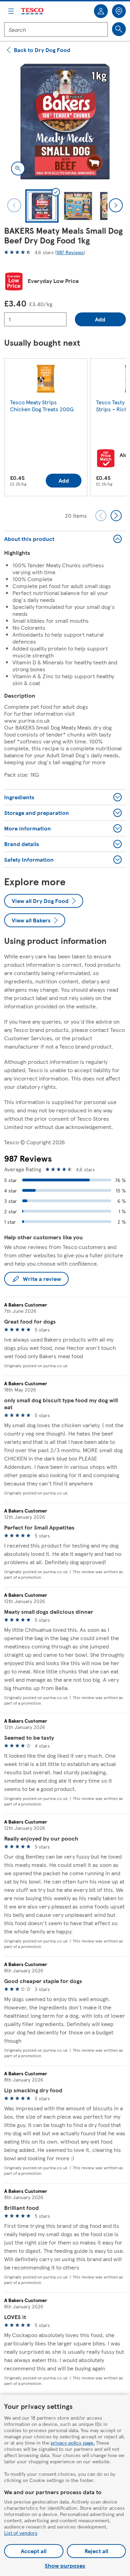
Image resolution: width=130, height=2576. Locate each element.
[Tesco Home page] (33, 11)
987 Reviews (70, 252)
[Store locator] (119, 11)
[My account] (101, 11)
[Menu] (11, 11)
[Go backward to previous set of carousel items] (101, 516)
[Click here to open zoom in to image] (18, 169)
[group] (46, 429)
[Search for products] (119, 29)
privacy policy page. (73, 2443)
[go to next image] (116, 205)
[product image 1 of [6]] (65, 122)
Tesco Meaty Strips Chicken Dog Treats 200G (42, 406)
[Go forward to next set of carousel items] (116, 516)
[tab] (42, 206)
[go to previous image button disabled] (14, 205)
